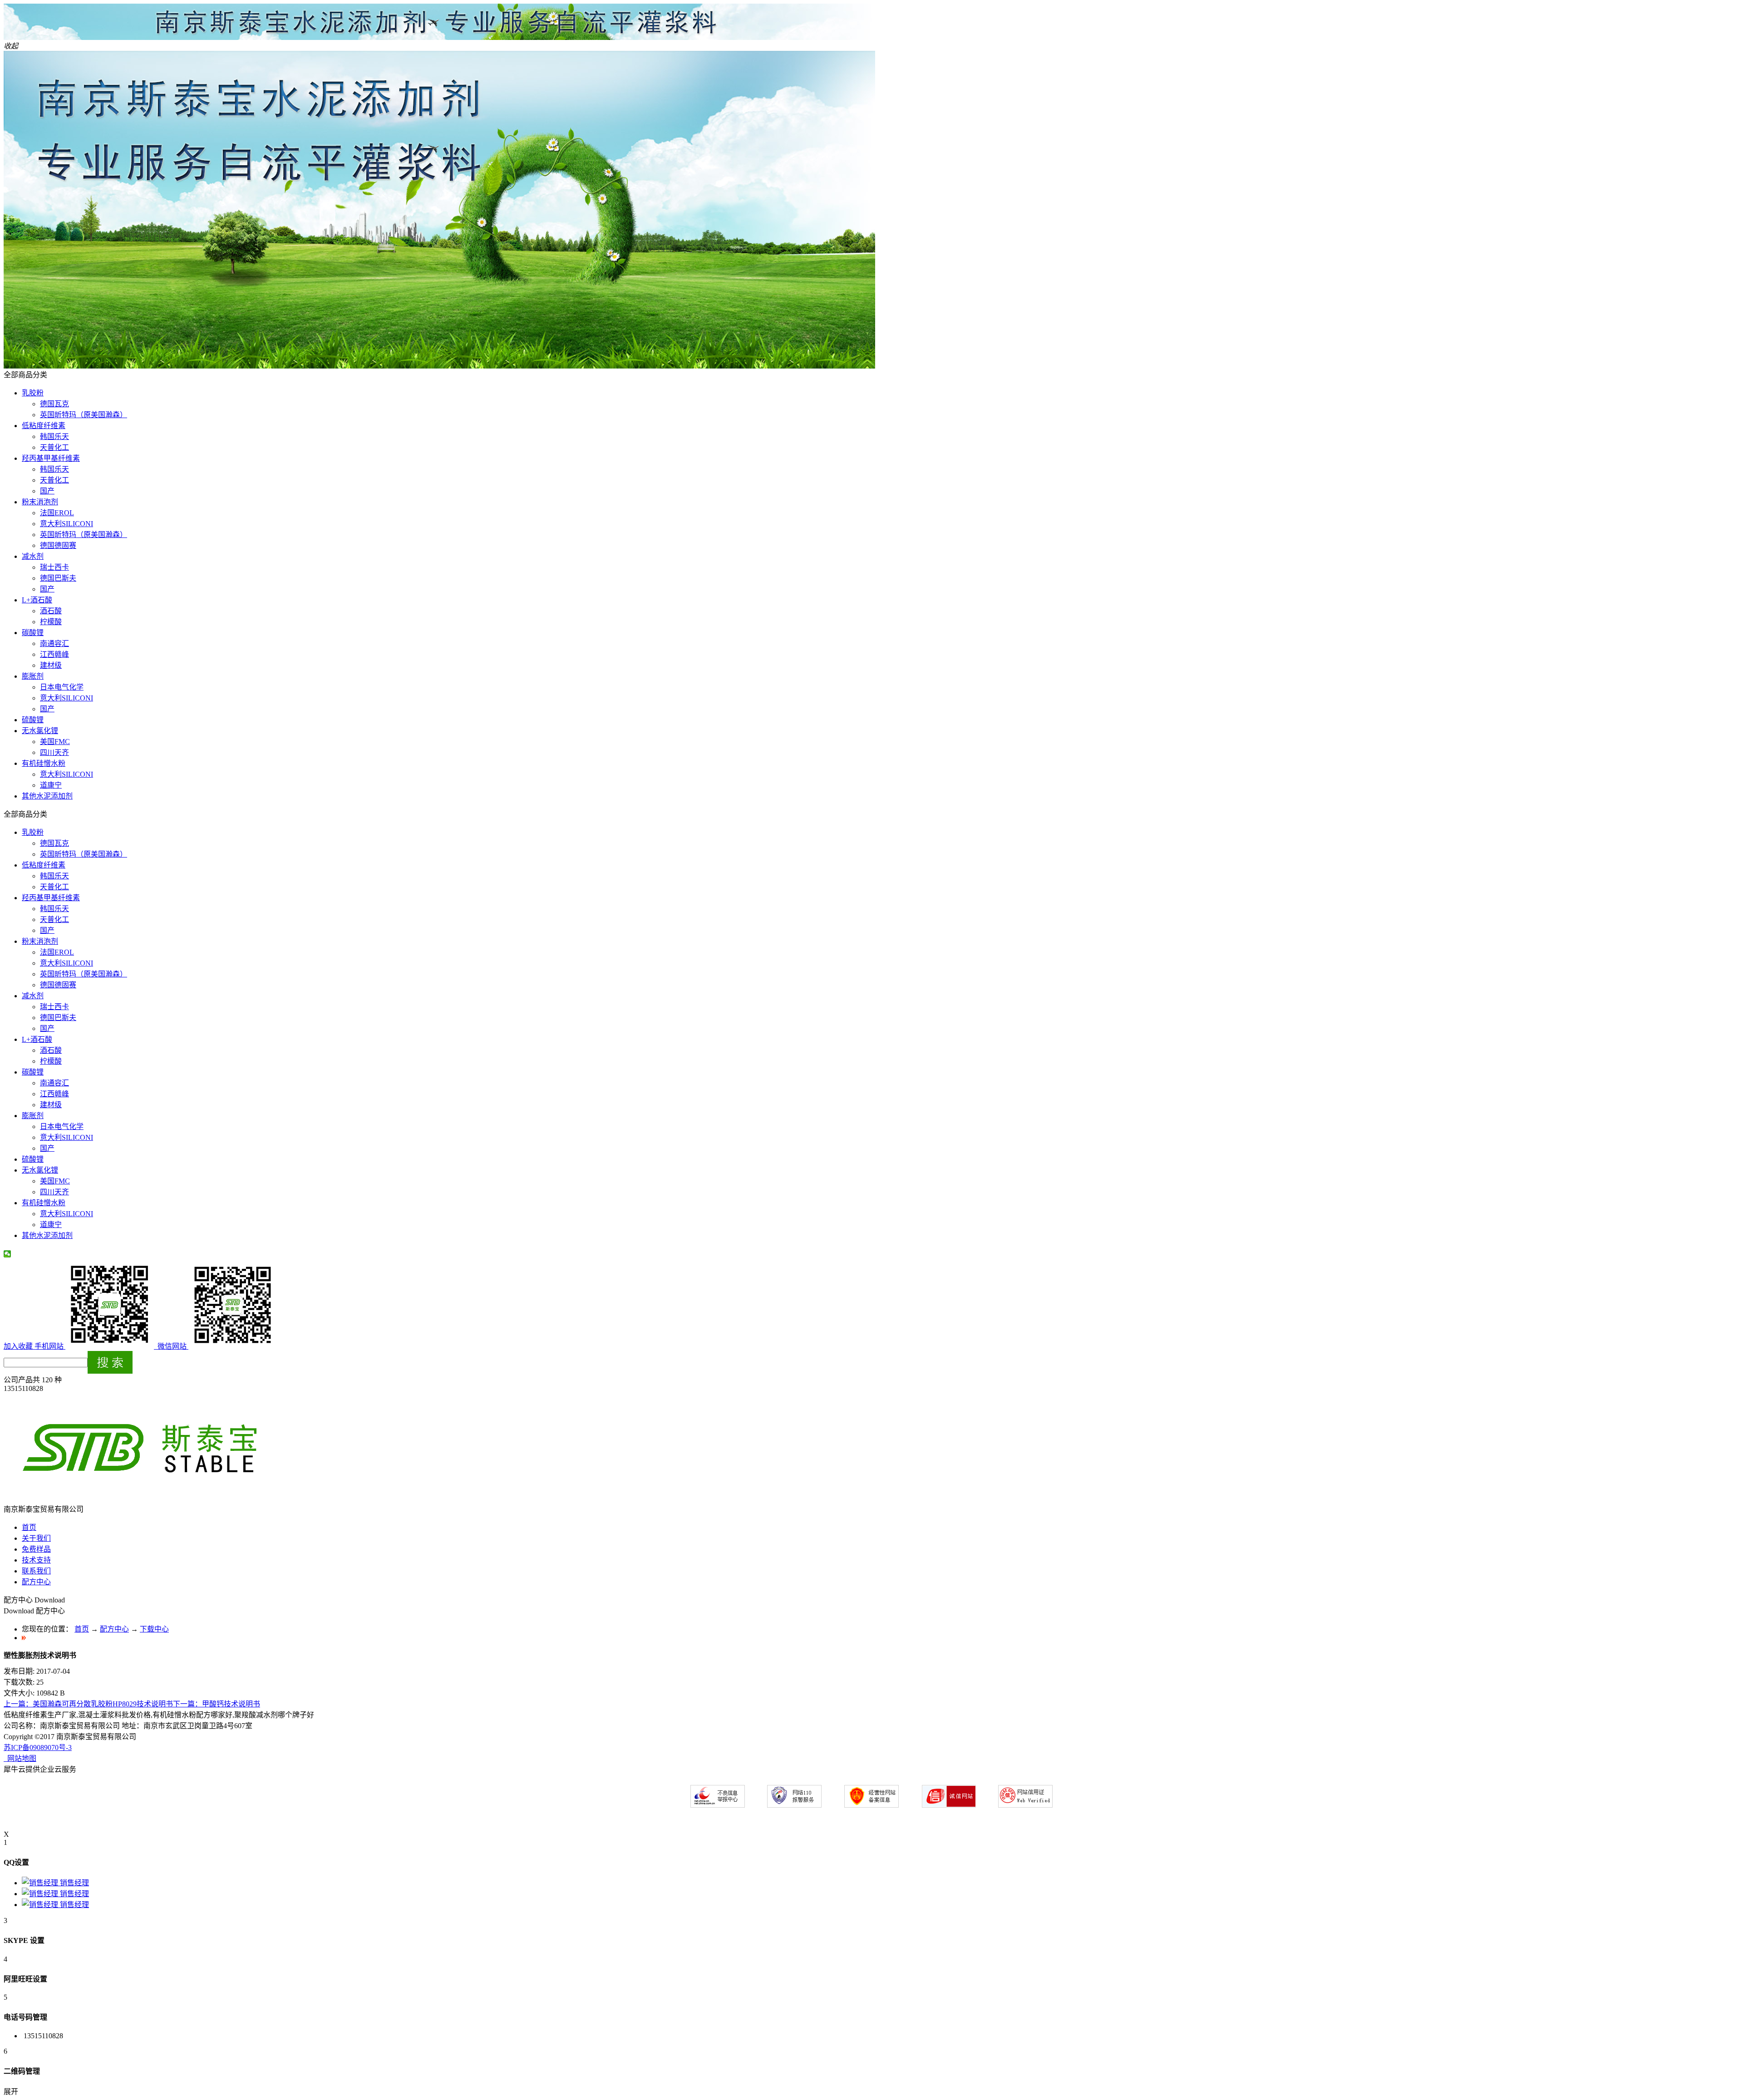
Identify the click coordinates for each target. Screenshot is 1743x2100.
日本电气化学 (62, 687)
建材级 (51, 665)
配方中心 (114, 1629)
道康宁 (51, 785)
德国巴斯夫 (58, 578)
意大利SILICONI (66, 524)
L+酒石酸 (37, 600)
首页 (29, 1527)
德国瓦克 (54, 404)
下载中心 (154, 1629)
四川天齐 (54, 752)
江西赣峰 (54, 654)
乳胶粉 (33, 393)
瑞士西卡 (54, 567)
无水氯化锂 (40, 731)
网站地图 (20, 1758)
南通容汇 (54, 643)
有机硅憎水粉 (44, 763)
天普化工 (54, 447)
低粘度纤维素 (44, 426)
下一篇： (217, 1704)
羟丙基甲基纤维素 (51, 458)
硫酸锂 (33, 720)
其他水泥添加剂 (47, 796)
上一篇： (88, 1704)
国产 (47, 491)
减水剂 (33, 556)
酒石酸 (51, 611)
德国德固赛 (58, 545)
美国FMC (55, 742)
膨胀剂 (33, 676)
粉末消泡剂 (40, 502)
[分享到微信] (7, 1254)
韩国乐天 (54, 436)
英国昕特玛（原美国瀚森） (84, 415)
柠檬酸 (51, 622)
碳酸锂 (33, 633)
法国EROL (57, 513)
